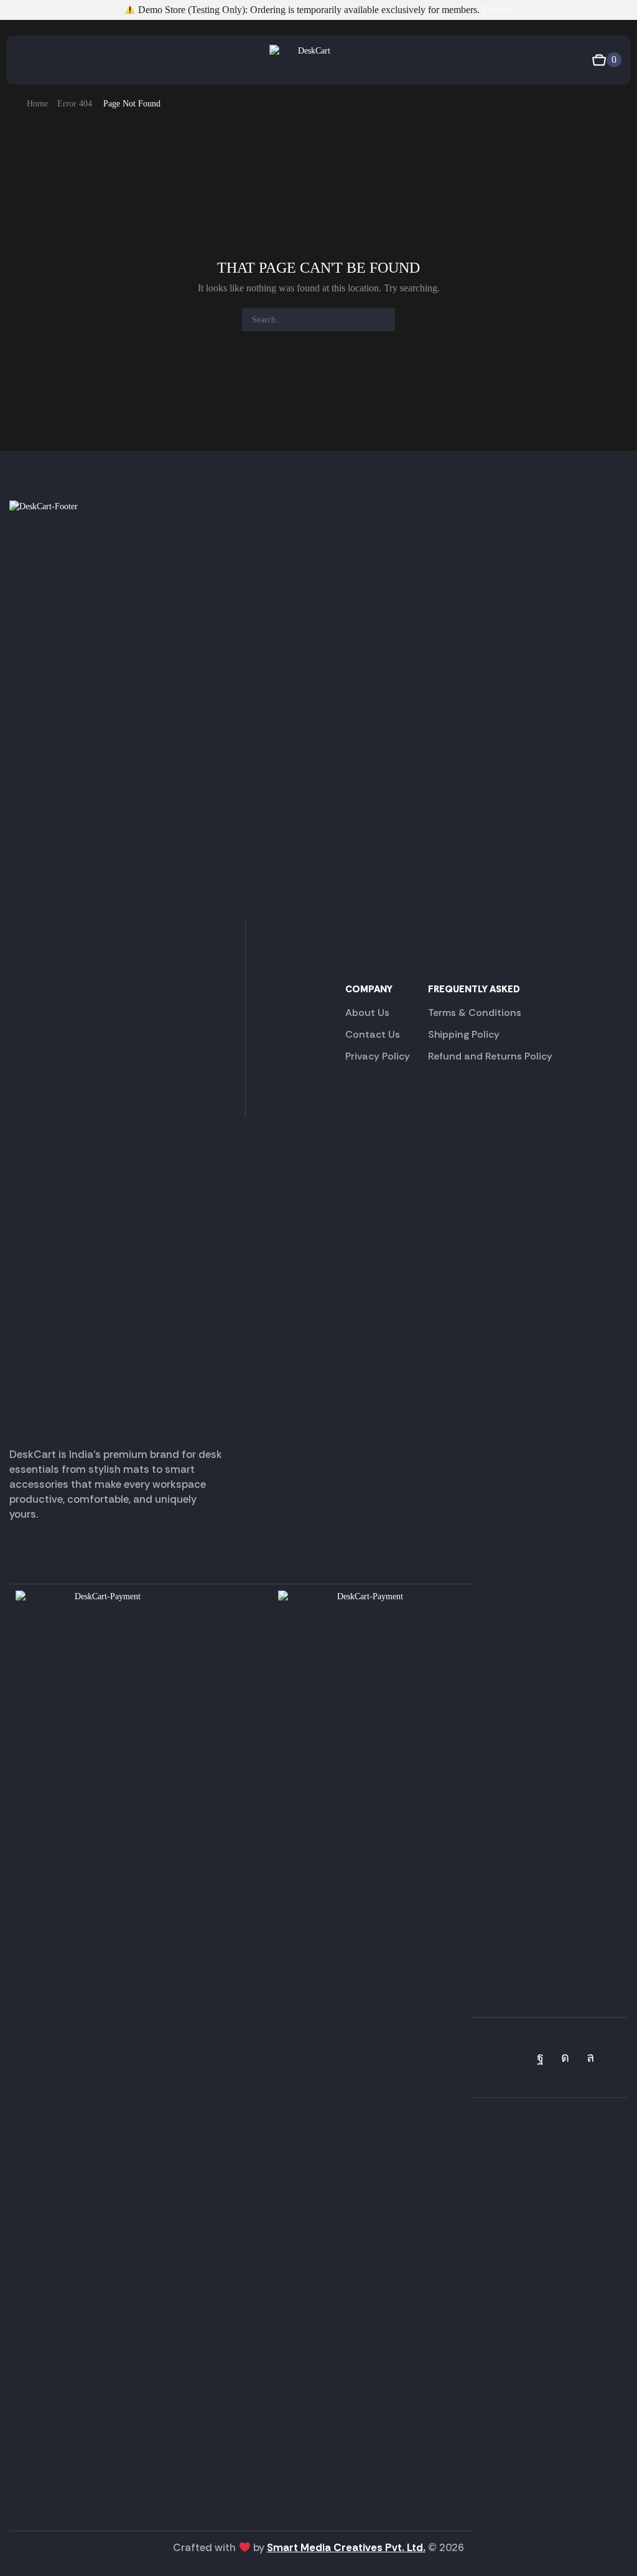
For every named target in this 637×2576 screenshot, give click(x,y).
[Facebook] (540, 2057)
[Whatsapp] (590, 2057)
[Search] (384, 320)
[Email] (616, 2057)
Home (37, 104)
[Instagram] (565, 2057)
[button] (21, 60)
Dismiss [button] (498, 10)
